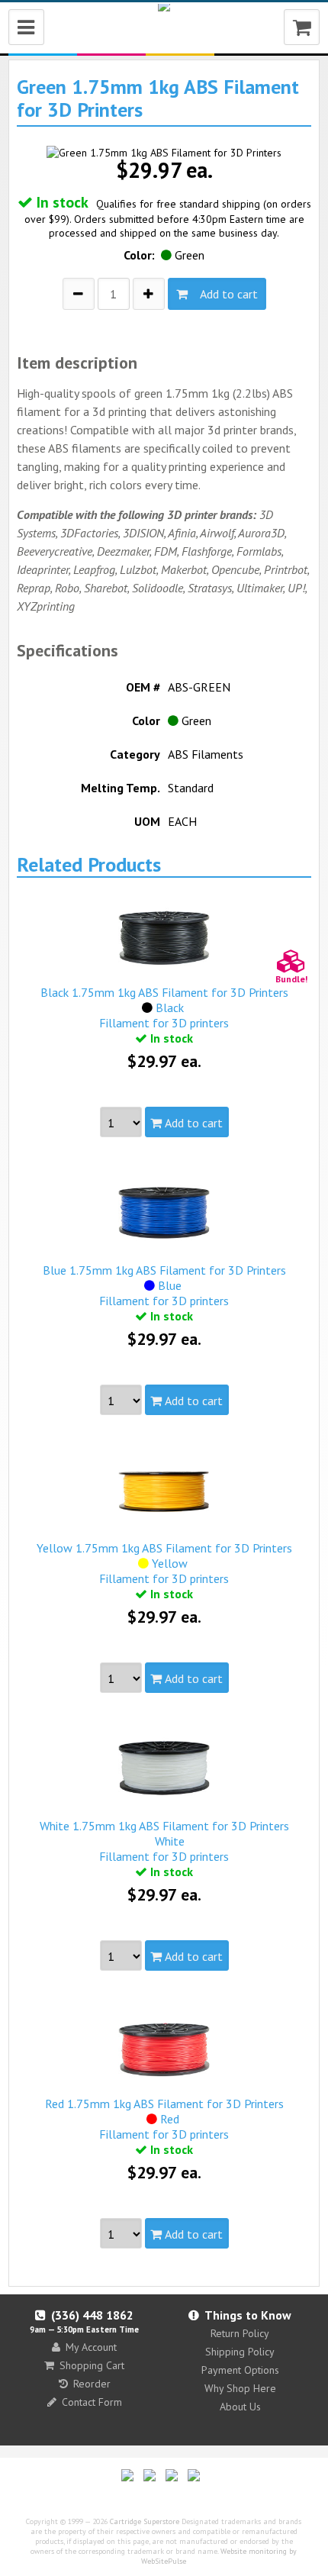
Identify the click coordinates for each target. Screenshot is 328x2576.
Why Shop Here (240, 2388)
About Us (240, 2407)
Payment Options (240, 2370)
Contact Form (92, 2402)
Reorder (92, 2384)
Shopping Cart (92, 2365)
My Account (91, 2347)
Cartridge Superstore (145, 2521)
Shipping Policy (240, 2352)
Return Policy (240, 2333)
